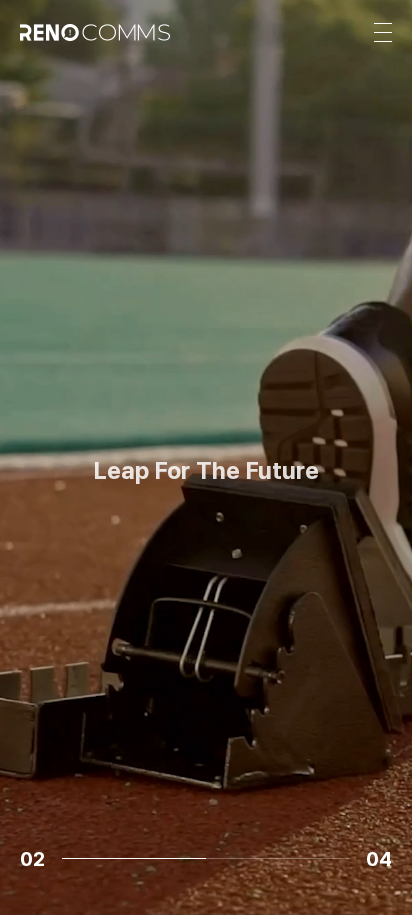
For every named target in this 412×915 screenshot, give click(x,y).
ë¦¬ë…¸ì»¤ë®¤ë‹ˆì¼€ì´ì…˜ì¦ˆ (206, 557)
